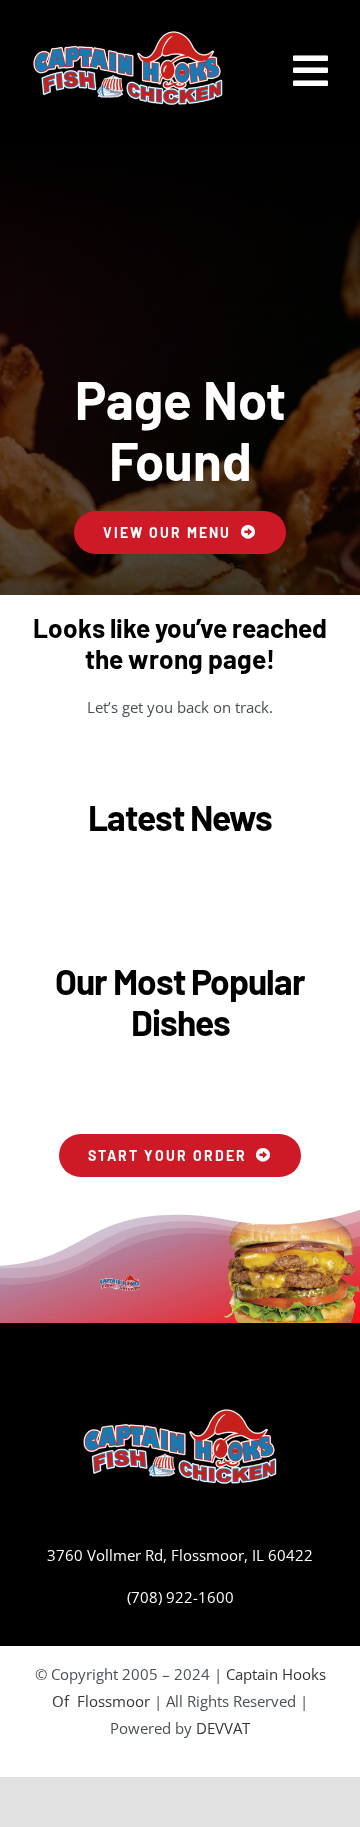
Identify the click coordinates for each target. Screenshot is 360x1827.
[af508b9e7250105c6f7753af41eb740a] (128, 37)
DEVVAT (223, 1728)
